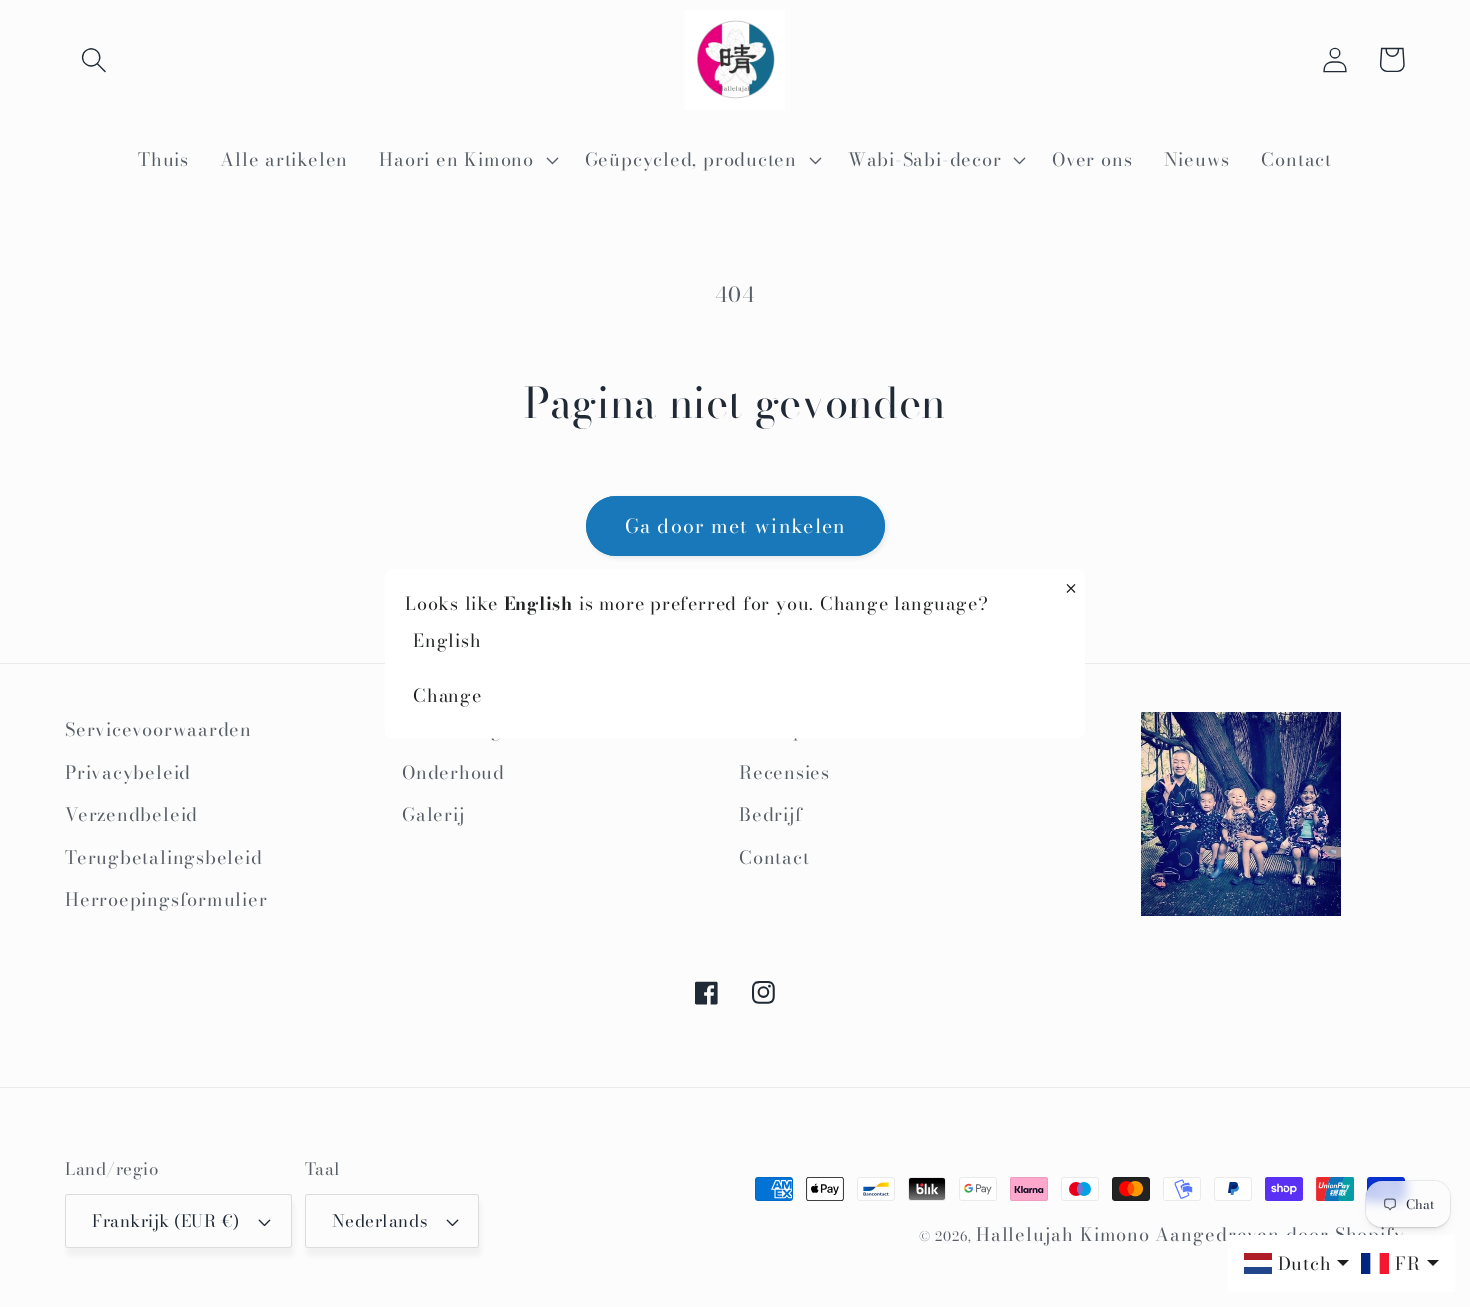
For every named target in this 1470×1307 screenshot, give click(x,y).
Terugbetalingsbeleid (164, 857)
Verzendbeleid (131, 814)
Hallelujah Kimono (1063, 1234)
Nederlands (379, 1221)
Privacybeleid (128, 772)
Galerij (433, 814)
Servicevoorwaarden (158, 729)
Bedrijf (770, 814)
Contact (774, 857)
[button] (93, 59)
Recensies (784, 772)
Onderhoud (453, 772)
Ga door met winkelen (735, 526)
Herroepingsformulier (166, 899)
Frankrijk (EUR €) (166, 1221)
